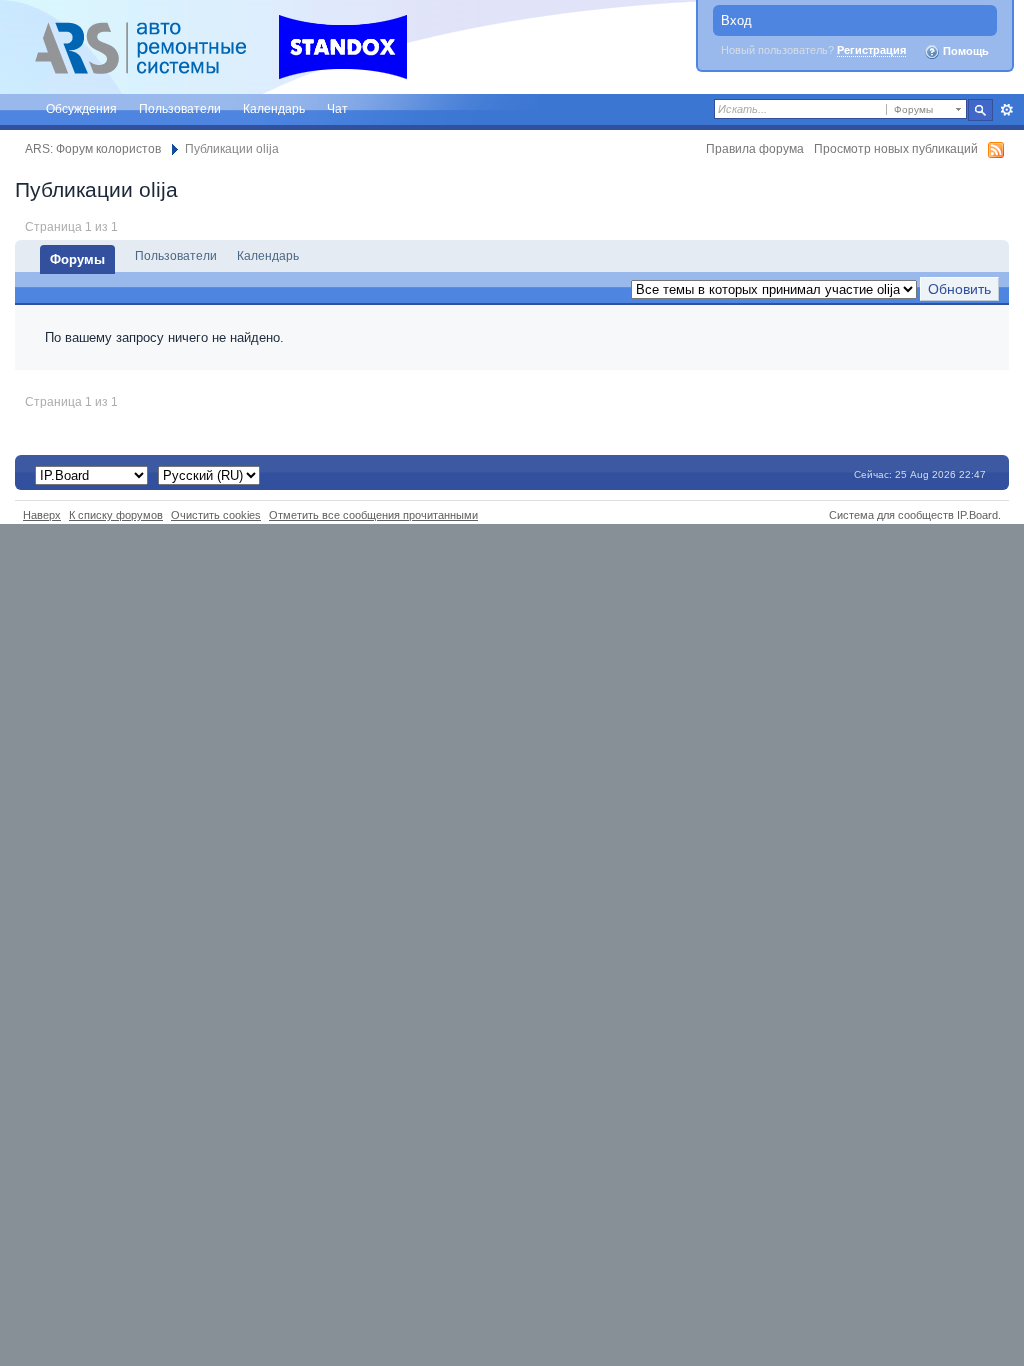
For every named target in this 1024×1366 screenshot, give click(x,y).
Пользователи (180, 108)
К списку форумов (116, 515)
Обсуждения (81, 108)
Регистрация (871, 50)
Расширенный (1006, 110)
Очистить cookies (216, 515)
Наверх (42, 515)
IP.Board (977, 515)
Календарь (274, 108)
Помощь (964, 51)
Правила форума (755, 148)
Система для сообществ (891, 515)
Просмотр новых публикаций (896, 148)
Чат (337, 108)
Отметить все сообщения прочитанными (373, 515)
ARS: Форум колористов (93, 148)
